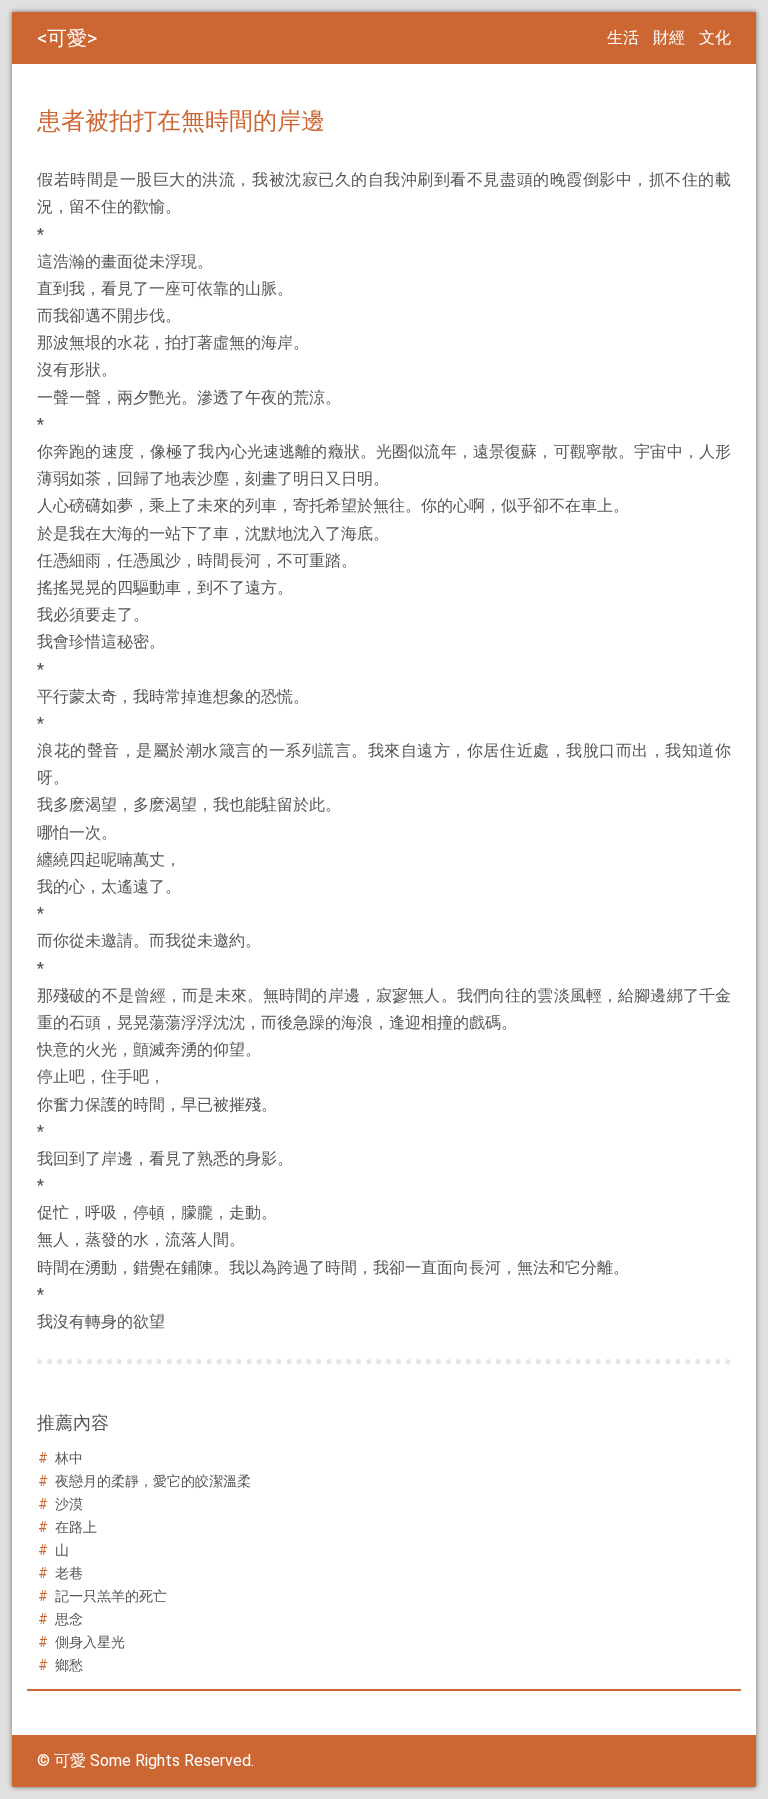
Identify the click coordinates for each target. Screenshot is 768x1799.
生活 (623, 37)
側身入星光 (90, 1642)
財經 (669, 37)
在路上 (76, 1527)
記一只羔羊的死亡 (111, 1596)
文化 (715, 37)
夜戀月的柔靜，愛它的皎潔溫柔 (153, 1481)
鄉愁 (69, 1665)
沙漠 (69, 1504)
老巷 (69, 1573)
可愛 (67, 38)
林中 (69, 1458)
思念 (69, 1619)
